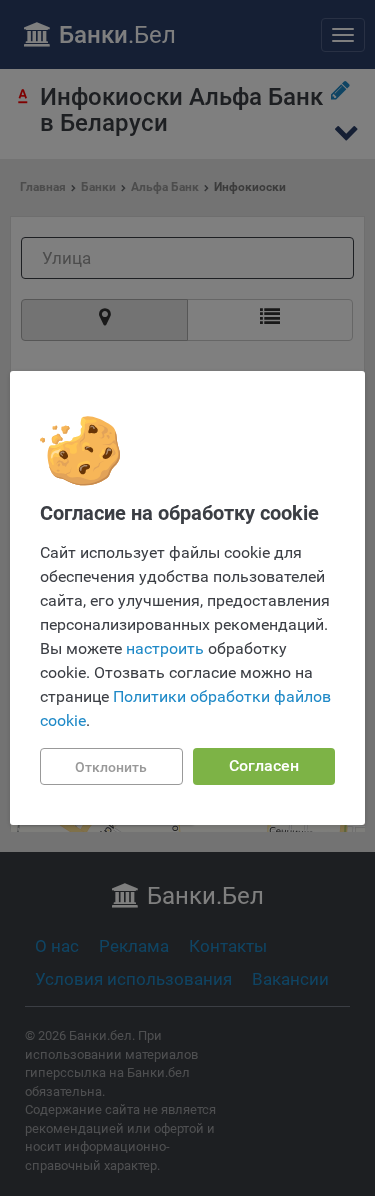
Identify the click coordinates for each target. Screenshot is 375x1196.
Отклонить (111, 767)
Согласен (264, 765)
